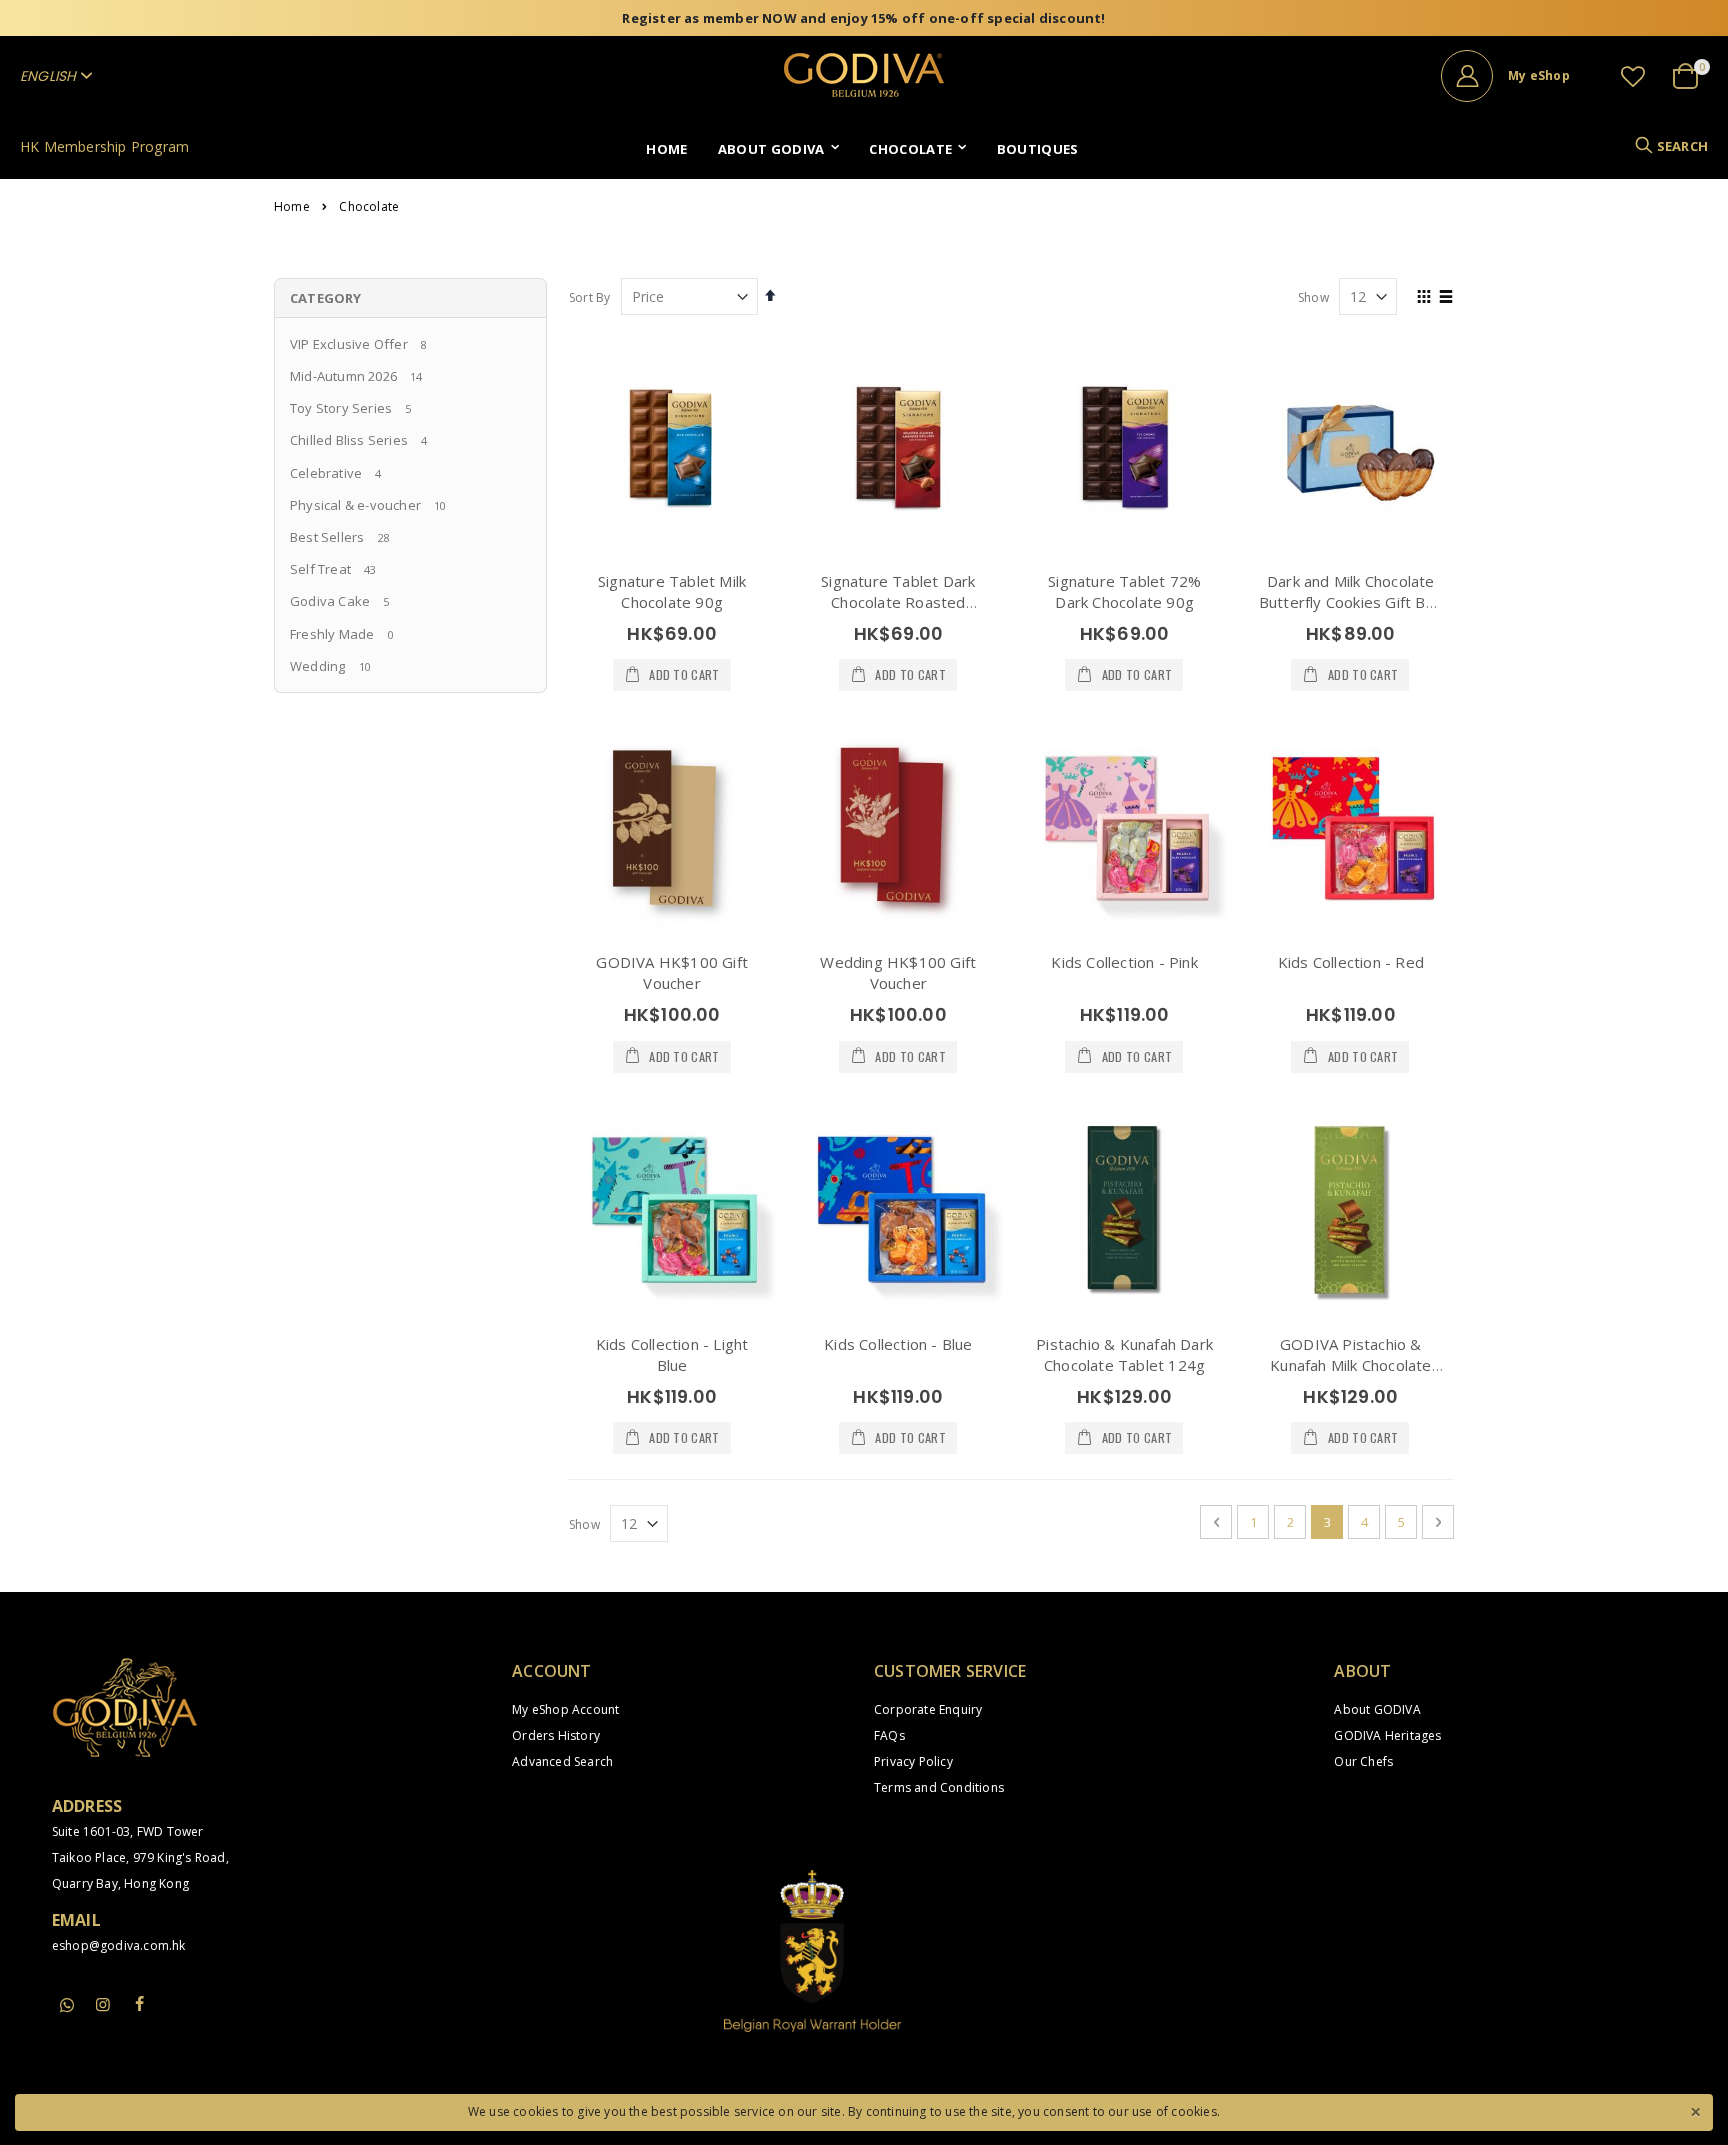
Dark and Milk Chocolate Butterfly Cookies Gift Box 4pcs (1351, 602)
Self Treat (320, 569)
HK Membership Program (104, 146)
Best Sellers (327, 537)
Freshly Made (332, 634)
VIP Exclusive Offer (349, 344)
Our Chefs (1363, 1761)
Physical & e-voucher (355, 505)
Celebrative (326, 473)
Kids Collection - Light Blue (672, 1354)
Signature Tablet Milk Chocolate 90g (672, 591)
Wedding (317, 666)
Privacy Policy (913, 1761)
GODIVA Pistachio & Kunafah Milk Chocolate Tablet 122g (1350, 1365)
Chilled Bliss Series (349, 440)
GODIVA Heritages (1387, 1735)
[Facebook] (139, 2004)
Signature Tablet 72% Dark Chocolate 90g (1124, 591)
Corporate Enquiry (928, 1709)
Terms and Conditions (939, 1787)
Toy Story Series (341, 408)
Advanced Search (562, 1761)
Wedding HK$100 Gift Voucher (898, 972)
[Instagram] (103, 2004)
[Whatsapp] (67, 2006)
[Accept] (1695, 2110)
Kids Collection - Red (1351, 962)
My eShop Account (565, 1709)
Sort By (589, 297)
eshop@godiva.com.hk (119, 1945)
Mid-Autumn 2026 (343, 376)
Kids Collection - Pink (1124, 962)
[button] (1633, 76)
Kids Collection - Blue (898, 1344)
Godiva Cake (330, 601)
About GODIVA (1377, 1709)
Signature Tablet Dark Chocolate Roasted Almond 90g (898, 602)
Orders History (556, 1735)
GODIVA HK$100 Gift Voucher (672, 972)
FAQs (889, 1735)
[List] (1446, 298)
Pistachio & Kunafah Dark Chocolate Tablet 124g (1124, 1354)
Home (292, 207)
